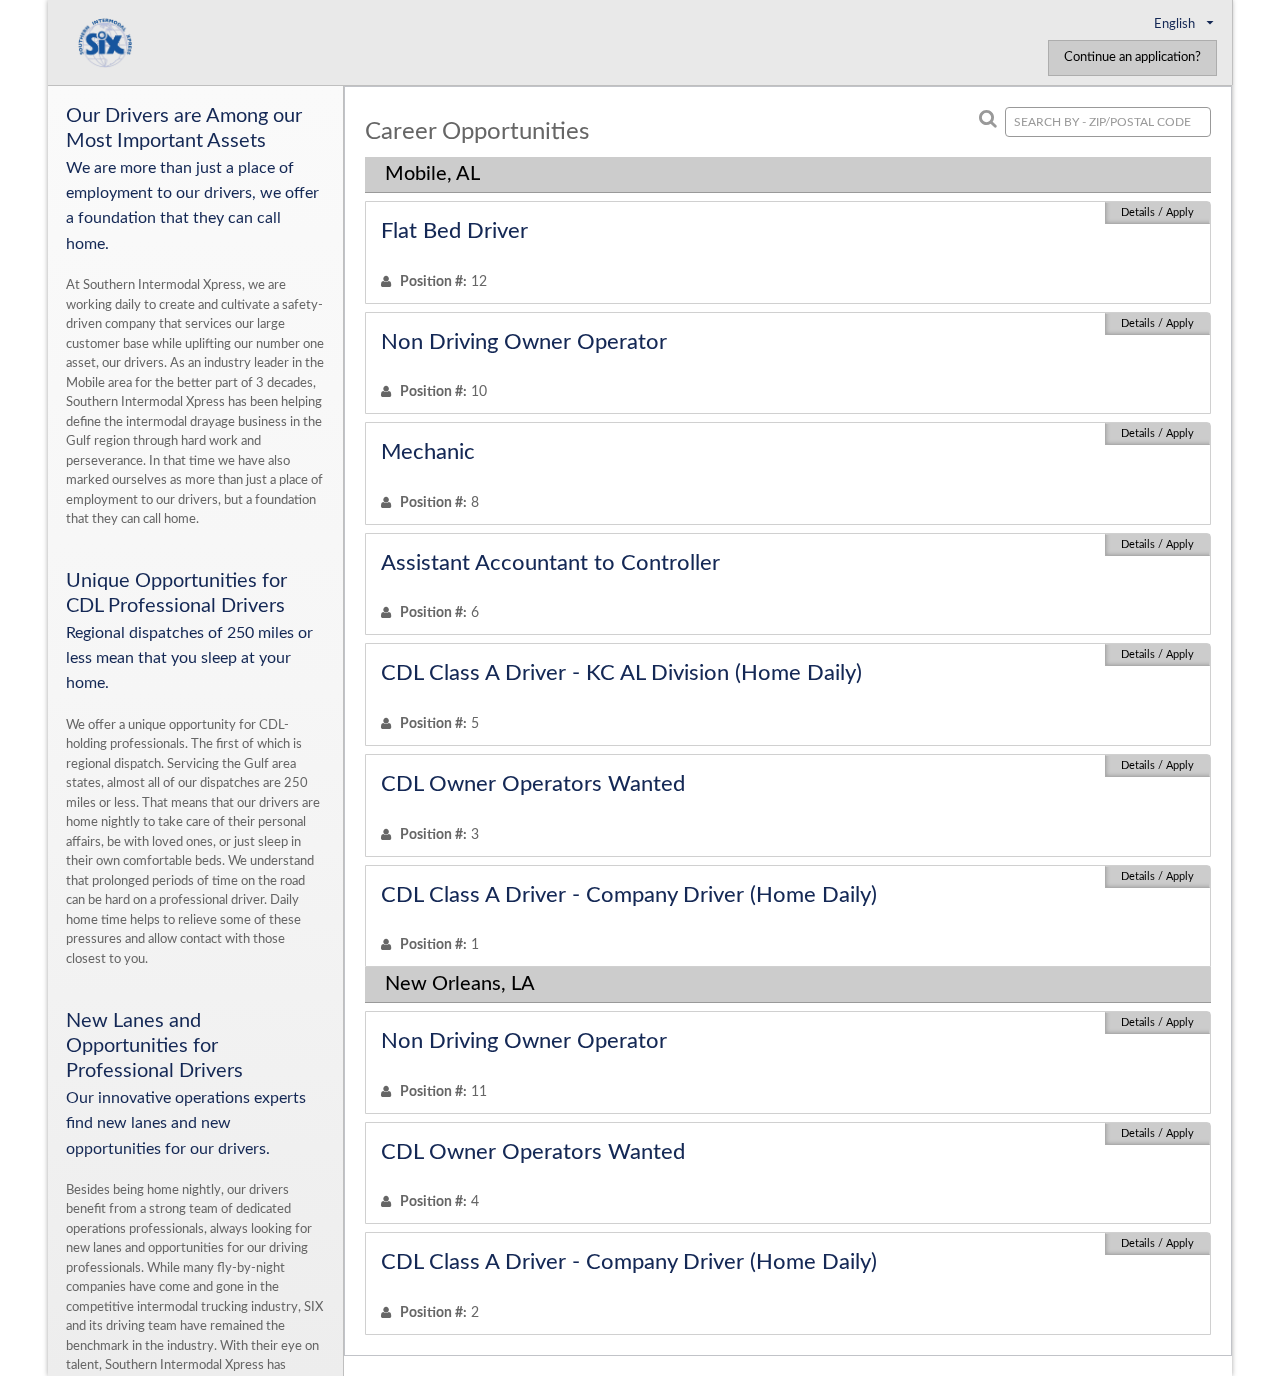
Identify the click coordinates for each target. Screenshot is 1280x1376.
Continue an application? (1132, 57)
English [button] (1176, 24)
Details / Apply (1157, 212)
